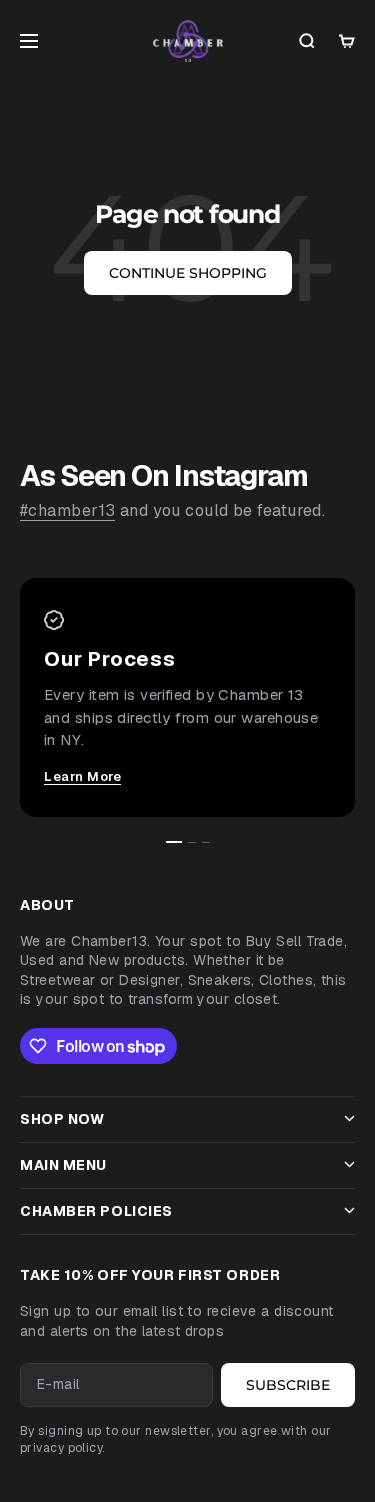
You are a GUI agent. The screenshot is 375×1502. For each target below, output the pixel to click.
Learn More (82, 776)
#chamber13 (67, 510)
